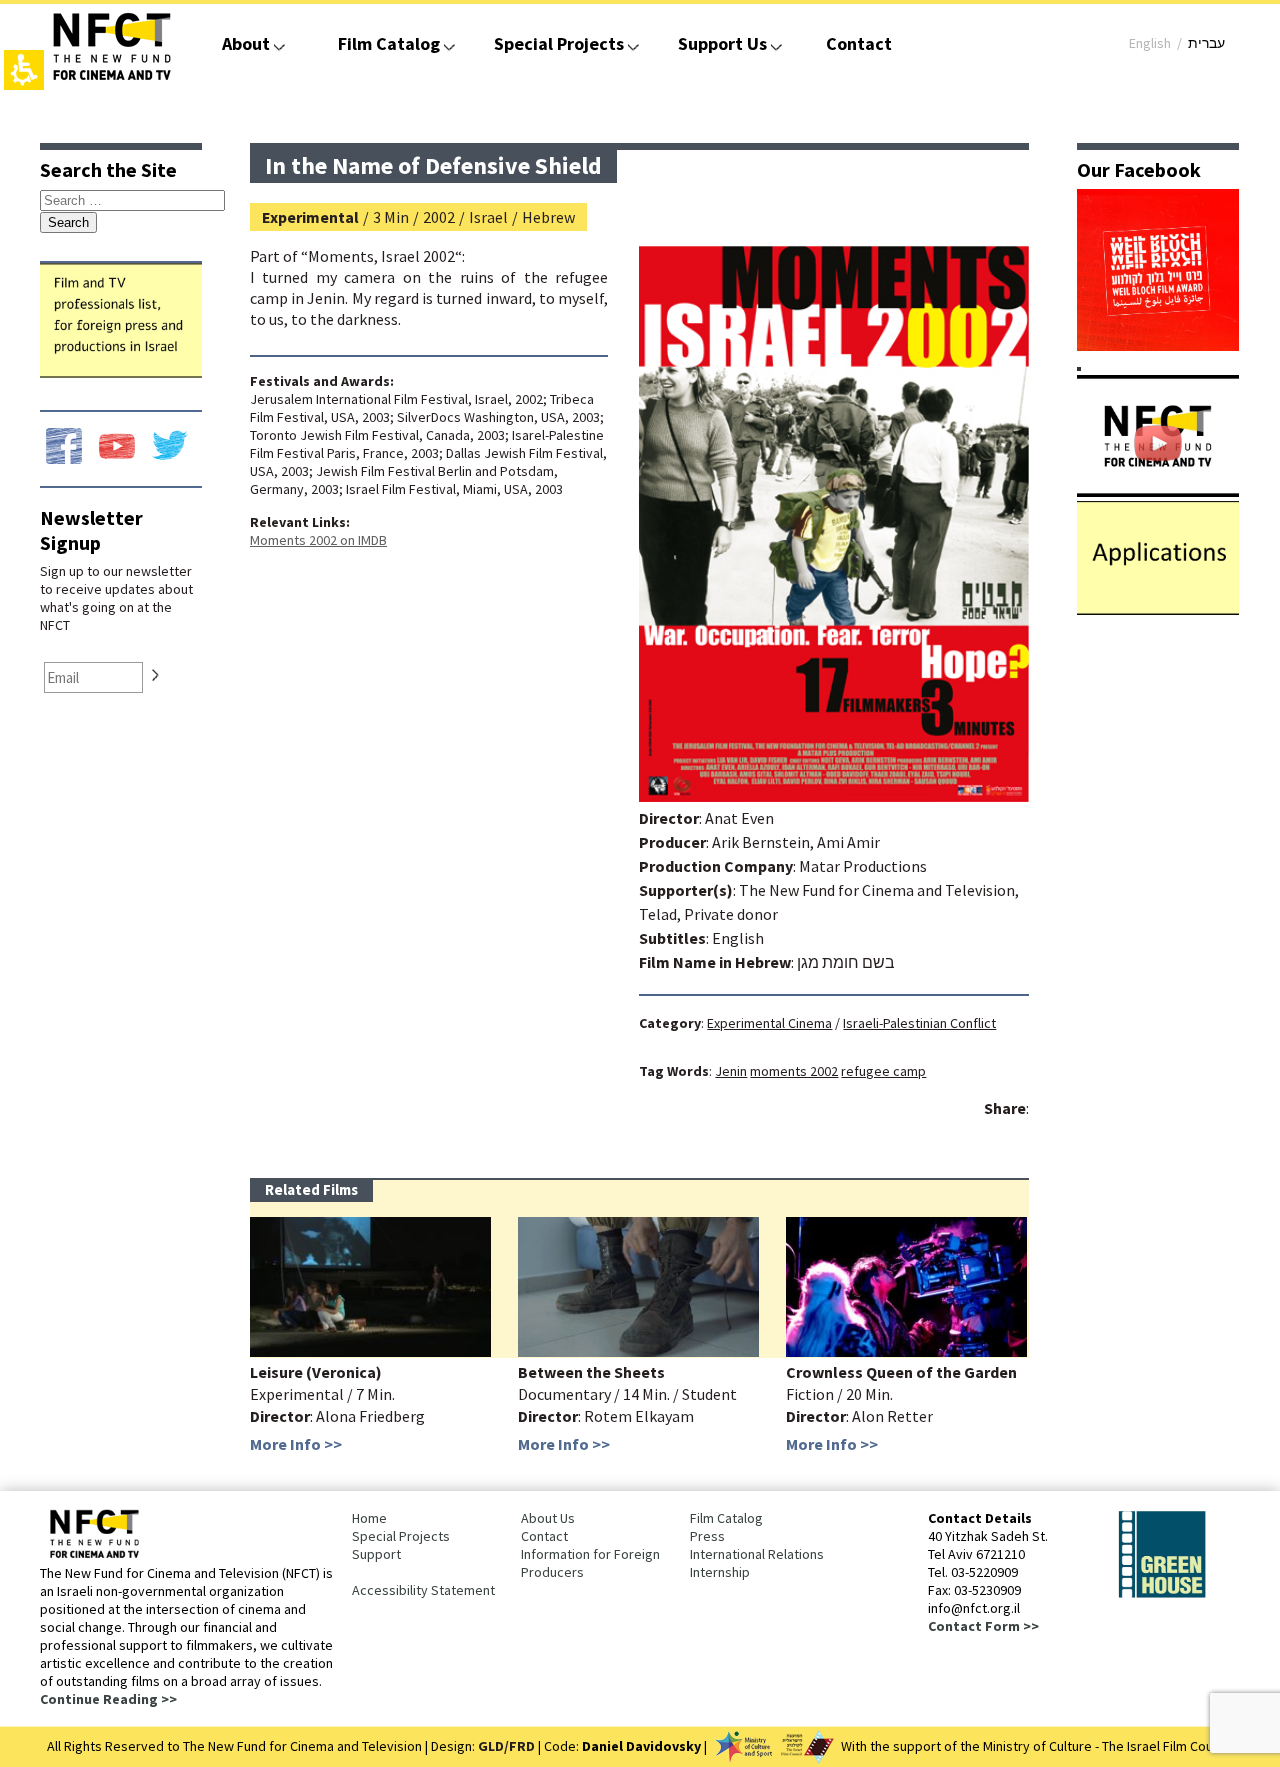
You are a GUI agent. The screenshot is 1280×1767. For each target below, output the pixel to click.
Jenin (731, 1071)
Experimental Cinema (769, 1023)
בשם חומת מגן (846, 962)
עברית (1206, 43)
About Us (548, 1518)
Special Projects (559, 43)
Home (369, 1518)
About (246, 43)
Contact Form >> (983, 1626)
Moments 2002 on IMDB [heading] (318, 540)
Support (376, 1554)
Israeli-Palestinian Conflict (919, 1023)
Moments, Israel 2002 (381, 256)
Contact (859, 43)
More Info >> (296, 1444)
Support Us (722, 43)
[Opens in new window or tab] (1158, 345)
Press (707, 1536)
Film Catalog (389, 43)
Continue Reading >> (108, 1699)
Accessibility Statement (423, 1590)
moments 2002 (794, 1071)
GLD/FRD (506, 1746)
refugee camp (883, 1071)
